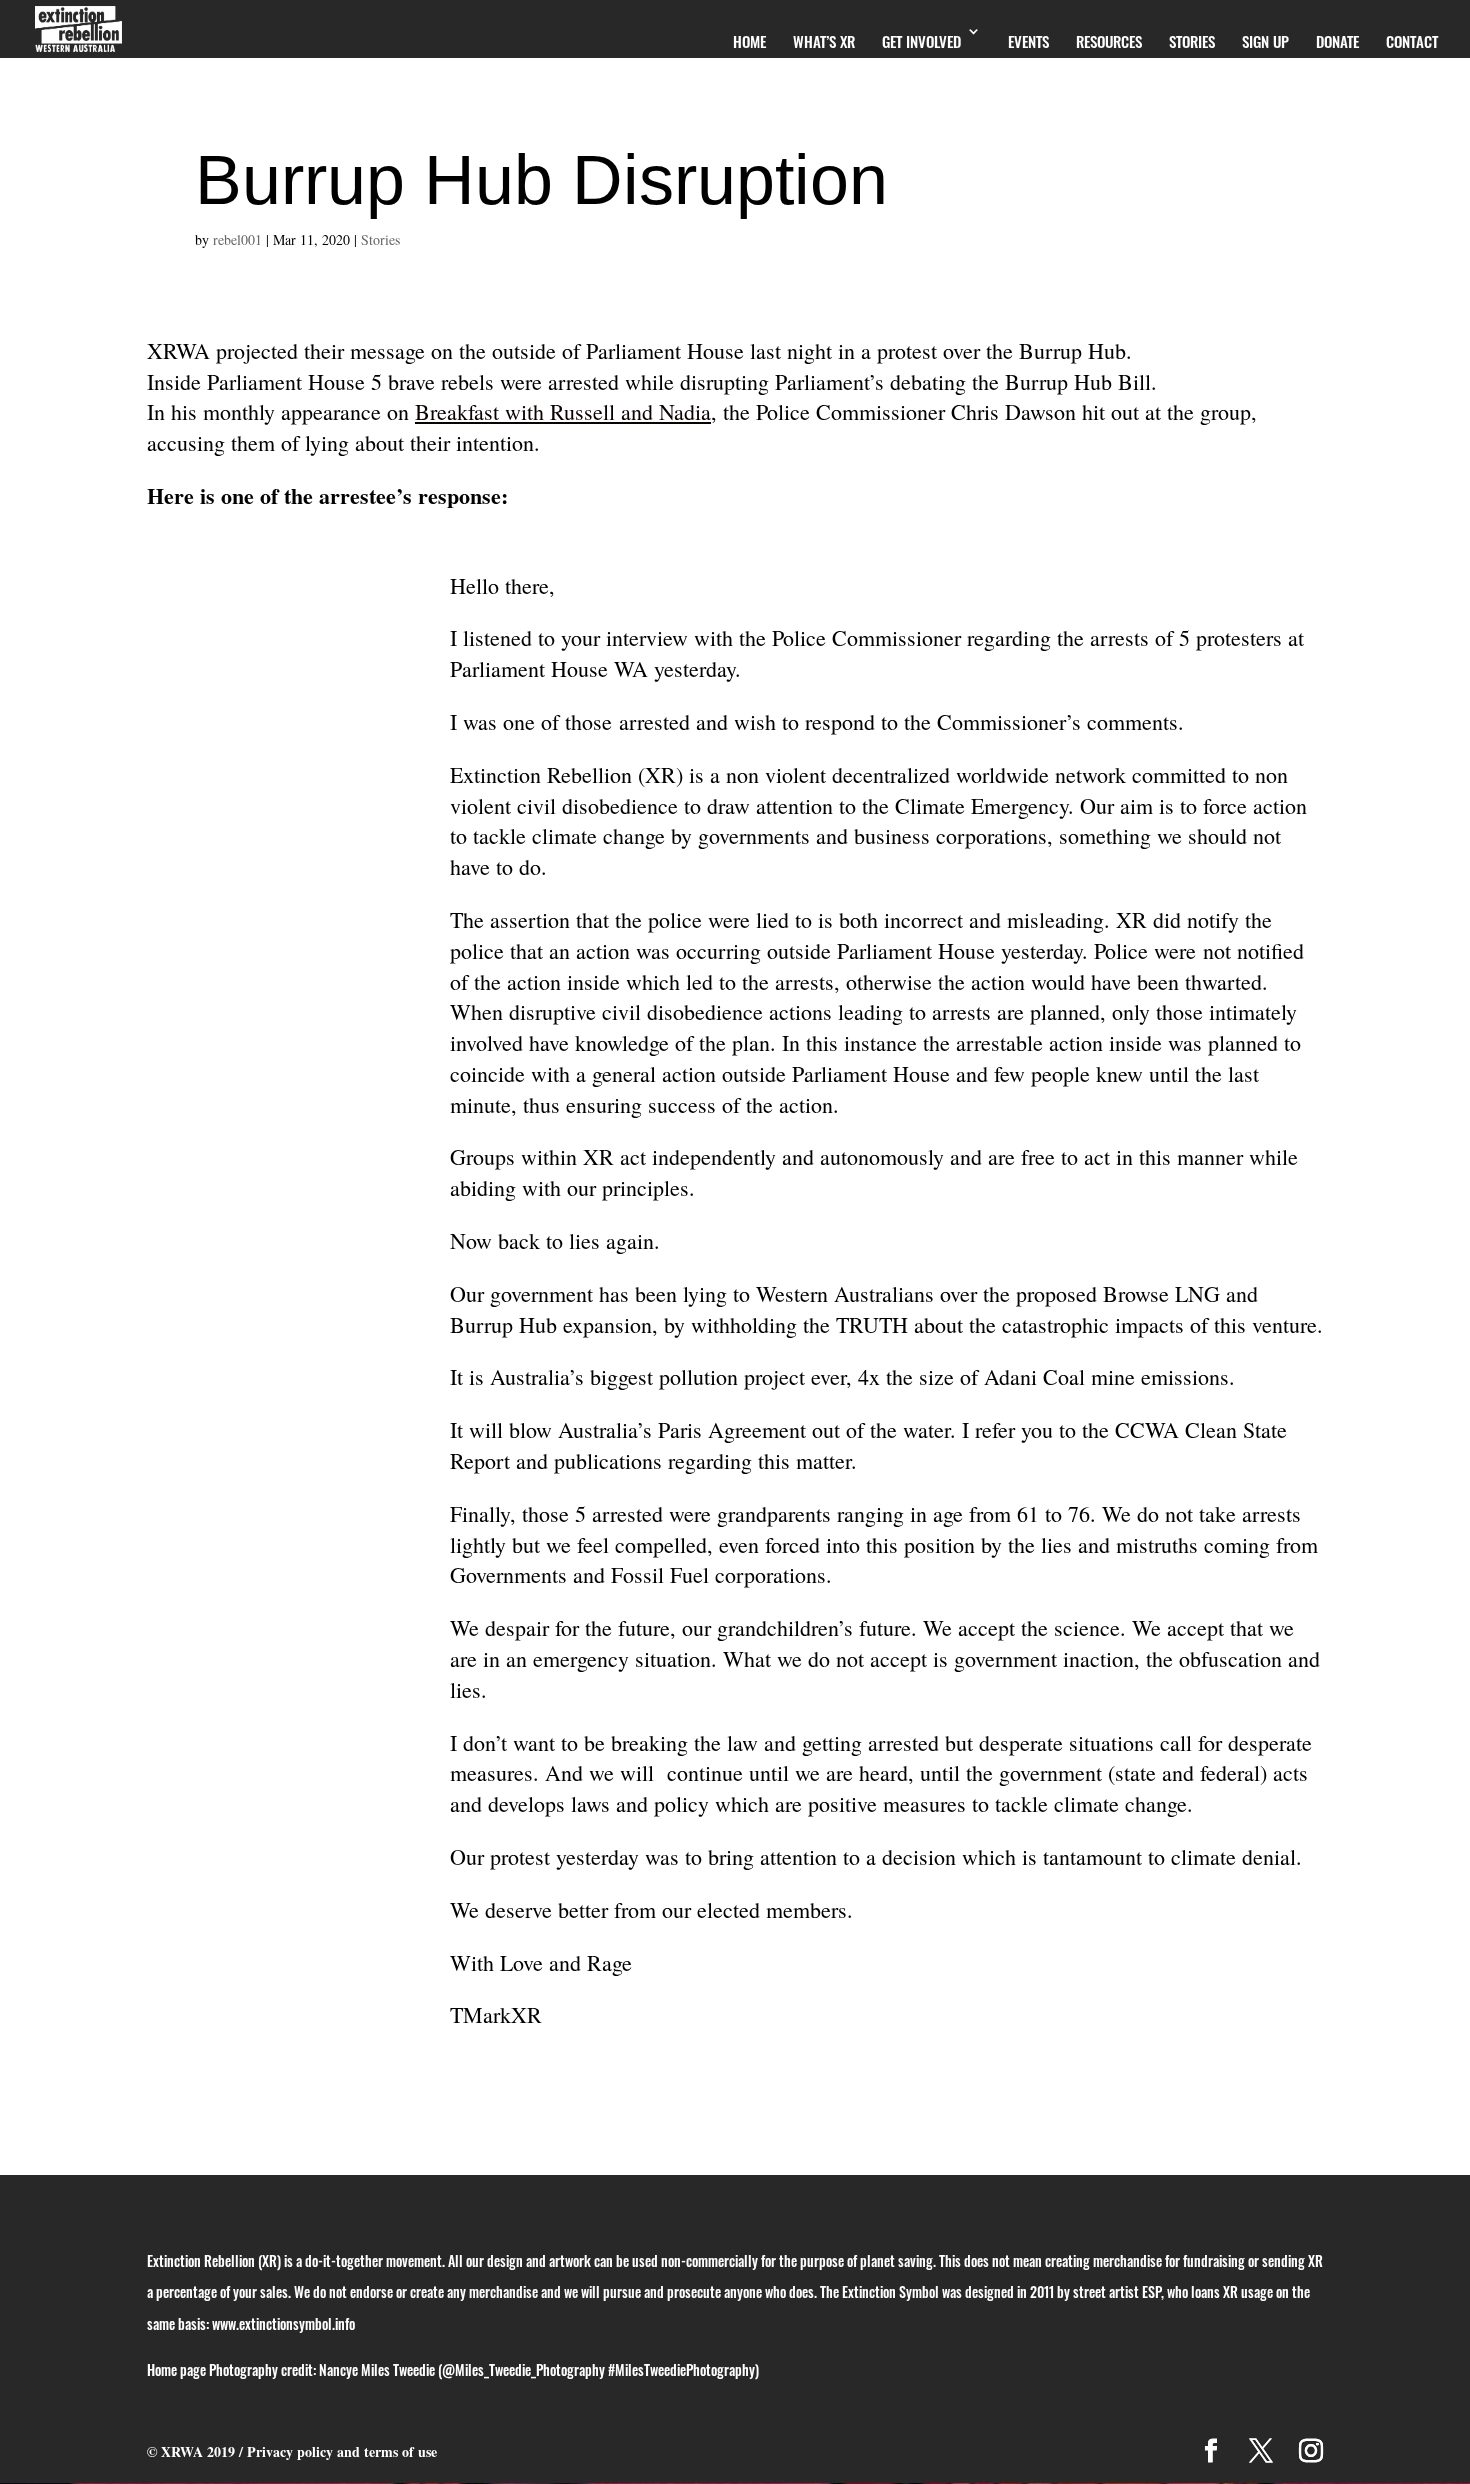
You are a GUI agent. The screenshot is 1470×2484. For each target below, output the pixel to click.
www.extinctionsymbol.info (283, 2323)
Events (1028, 41)
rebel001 (237, 239)
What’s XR (824, 41)
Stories (1192, 41)
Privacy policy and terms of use (342, 2451)
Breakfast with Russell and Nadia (563, 411)
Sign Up (1265, 41)
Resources (1109, 41)
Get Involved (921, 41)
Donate (1337, 41)
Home (749, 41)
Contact (1412, 41)
